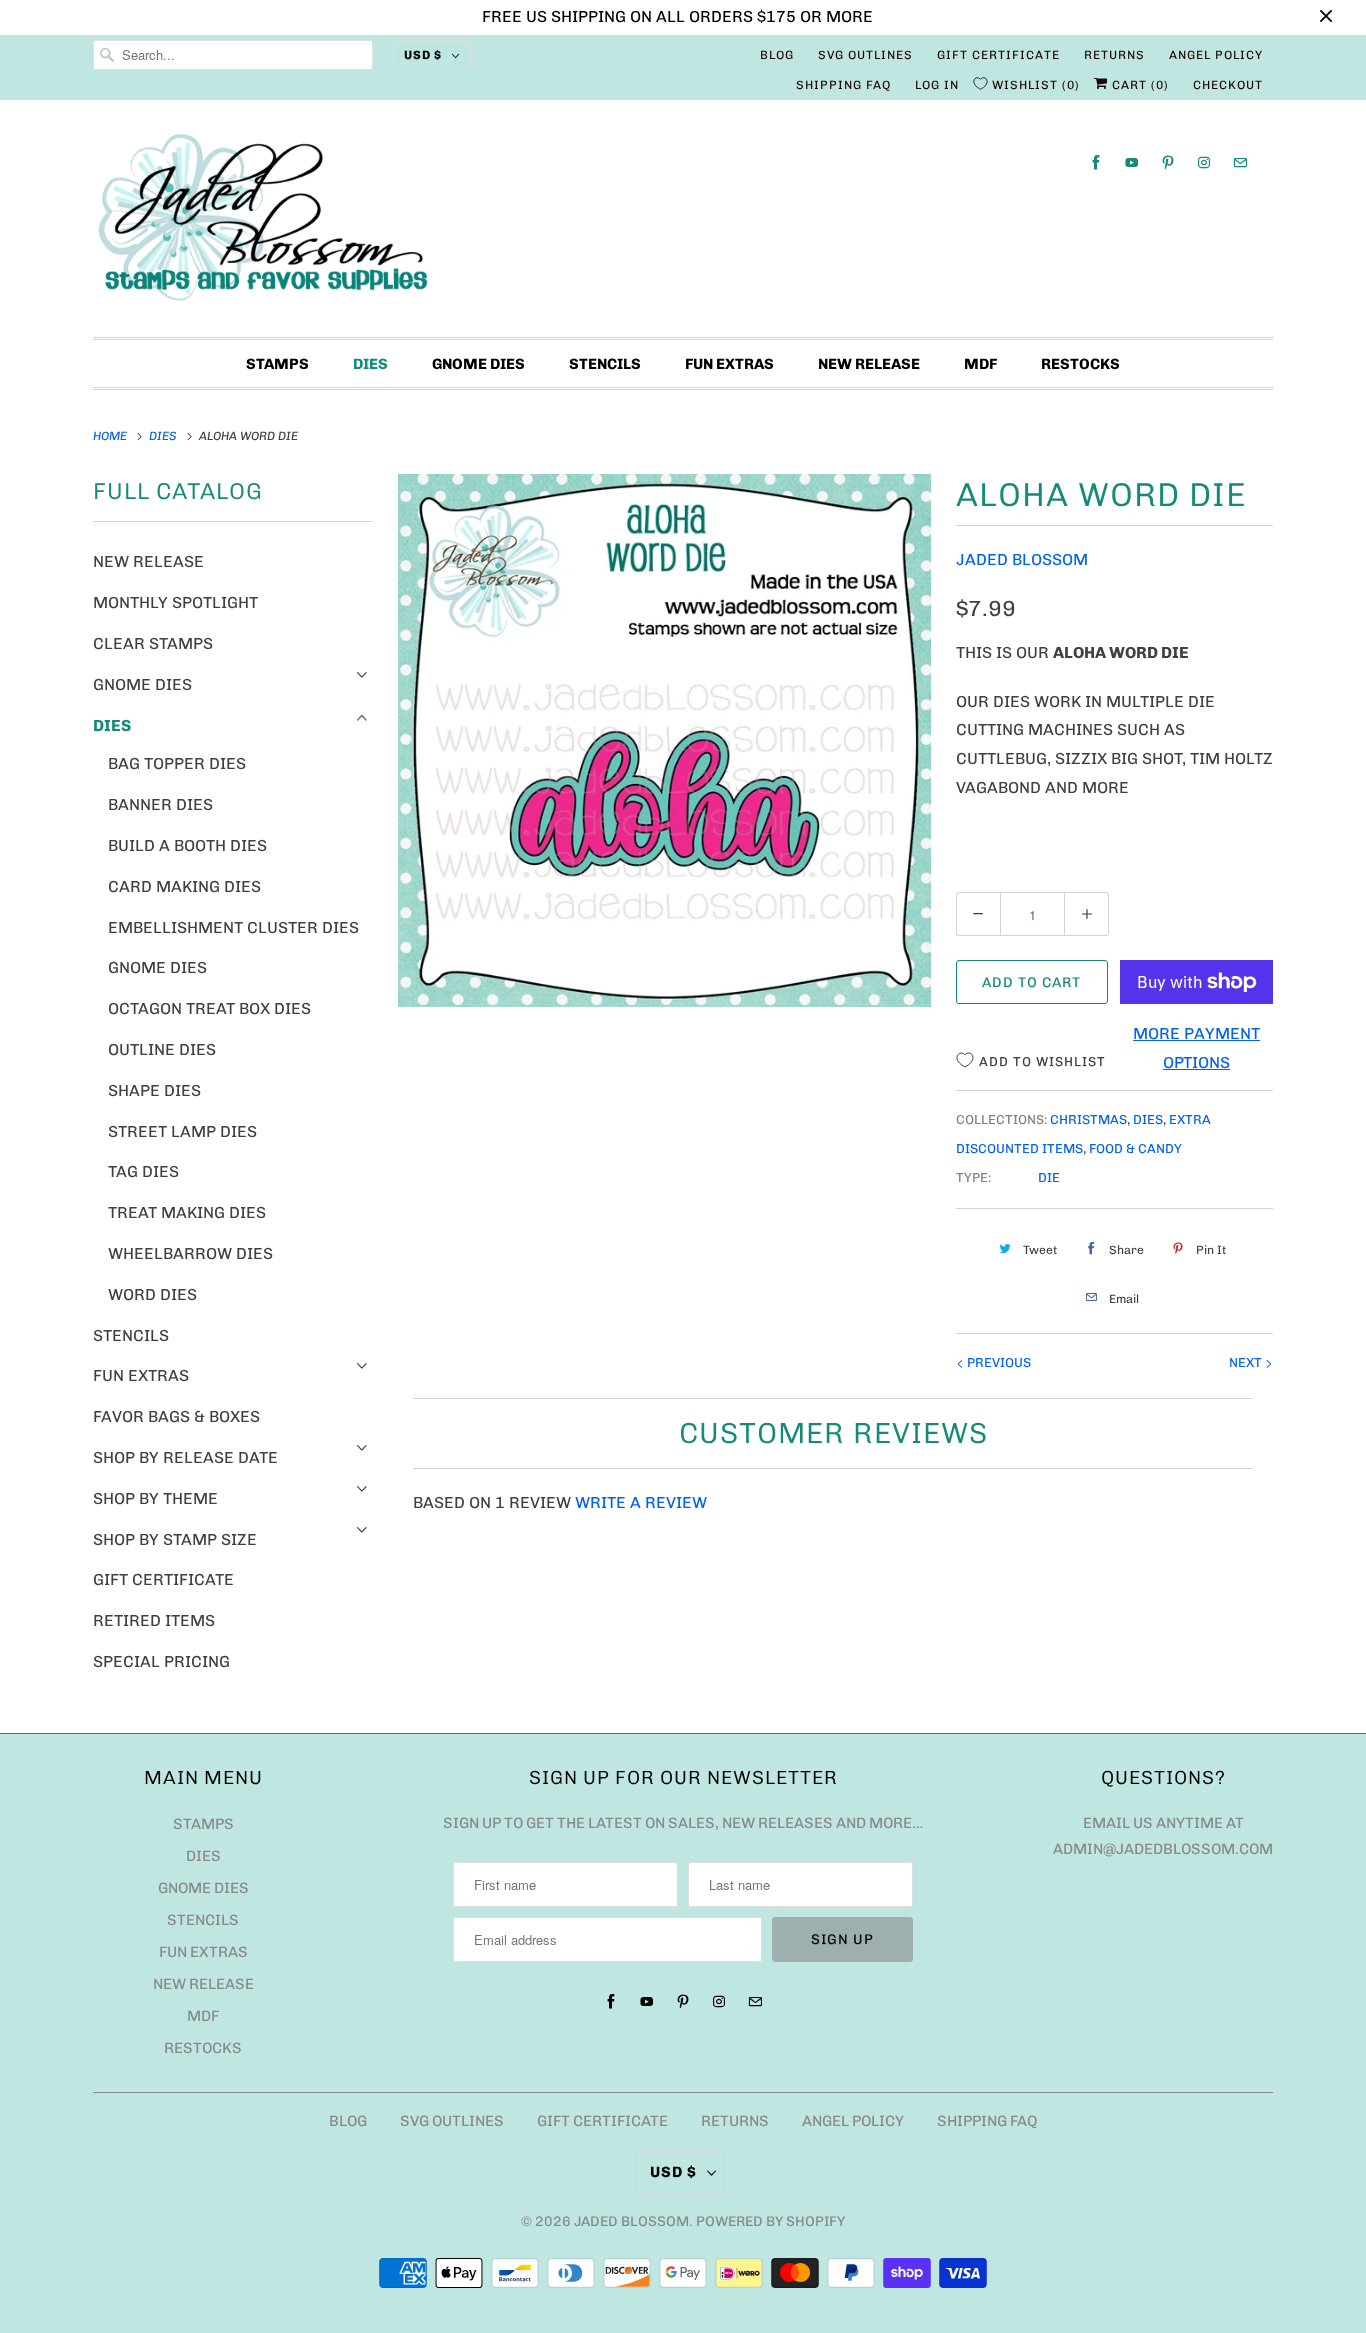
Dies (370, 364)
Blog (777, 55)
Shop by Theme (155, 1498)
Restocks (1080, 364)
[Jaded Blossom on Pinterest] (1168, 162)
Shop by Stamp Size (175, 1539)
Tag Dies (143, 1171)
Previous (997, 1362)
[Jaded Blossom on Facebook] (1096, 162)
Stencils (605, 364)
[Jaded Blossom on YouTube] (1132, 162)
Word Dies (152, 1294)
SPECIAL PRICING (161, 1661)
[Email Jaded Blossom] (1240, 162)
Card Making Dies (184, 886)
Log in (937, 85)
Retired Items (154, 1620)
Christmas (1088, 1119)
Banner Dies (160, 804)
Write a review (641, 1502)
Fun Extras (729, 364)
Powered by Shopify (770, 2221)
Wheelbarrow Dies (190, 1253)
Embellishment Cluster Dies (233, 927)
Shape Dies (154, 1090)
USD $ (423, 55)
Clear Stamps (153, 643)
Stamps (277, 364)
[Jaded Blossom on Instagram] (1204, 162)
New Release (869, 364)
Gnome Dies (478, 364)
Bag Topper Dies (177, 763)
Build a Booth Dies (187, 845)
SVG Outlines (865, 55)
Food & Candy (1135, 1148)
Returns (1114, 55)
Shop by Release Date (185, 1457)
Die (1049, 1177)
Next (1247, 1362)
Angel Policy (1216, 55)
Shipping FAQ (843, 85)
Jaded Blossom (1022, 559)
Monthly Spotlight (175, 602)
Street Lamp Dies (182, 1131)
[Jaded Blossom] (683, 223)
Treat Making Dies (187, 1212)
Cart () (1138, 85)
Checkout (1228, 85)
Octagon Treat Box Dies (209, 1008)
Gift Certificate (998, 55)
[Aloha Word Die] (664, 740)
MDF (980, 364)
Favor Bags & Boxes (176, 1416)
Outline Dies (162, 1049)
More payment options (1196, 1048)
